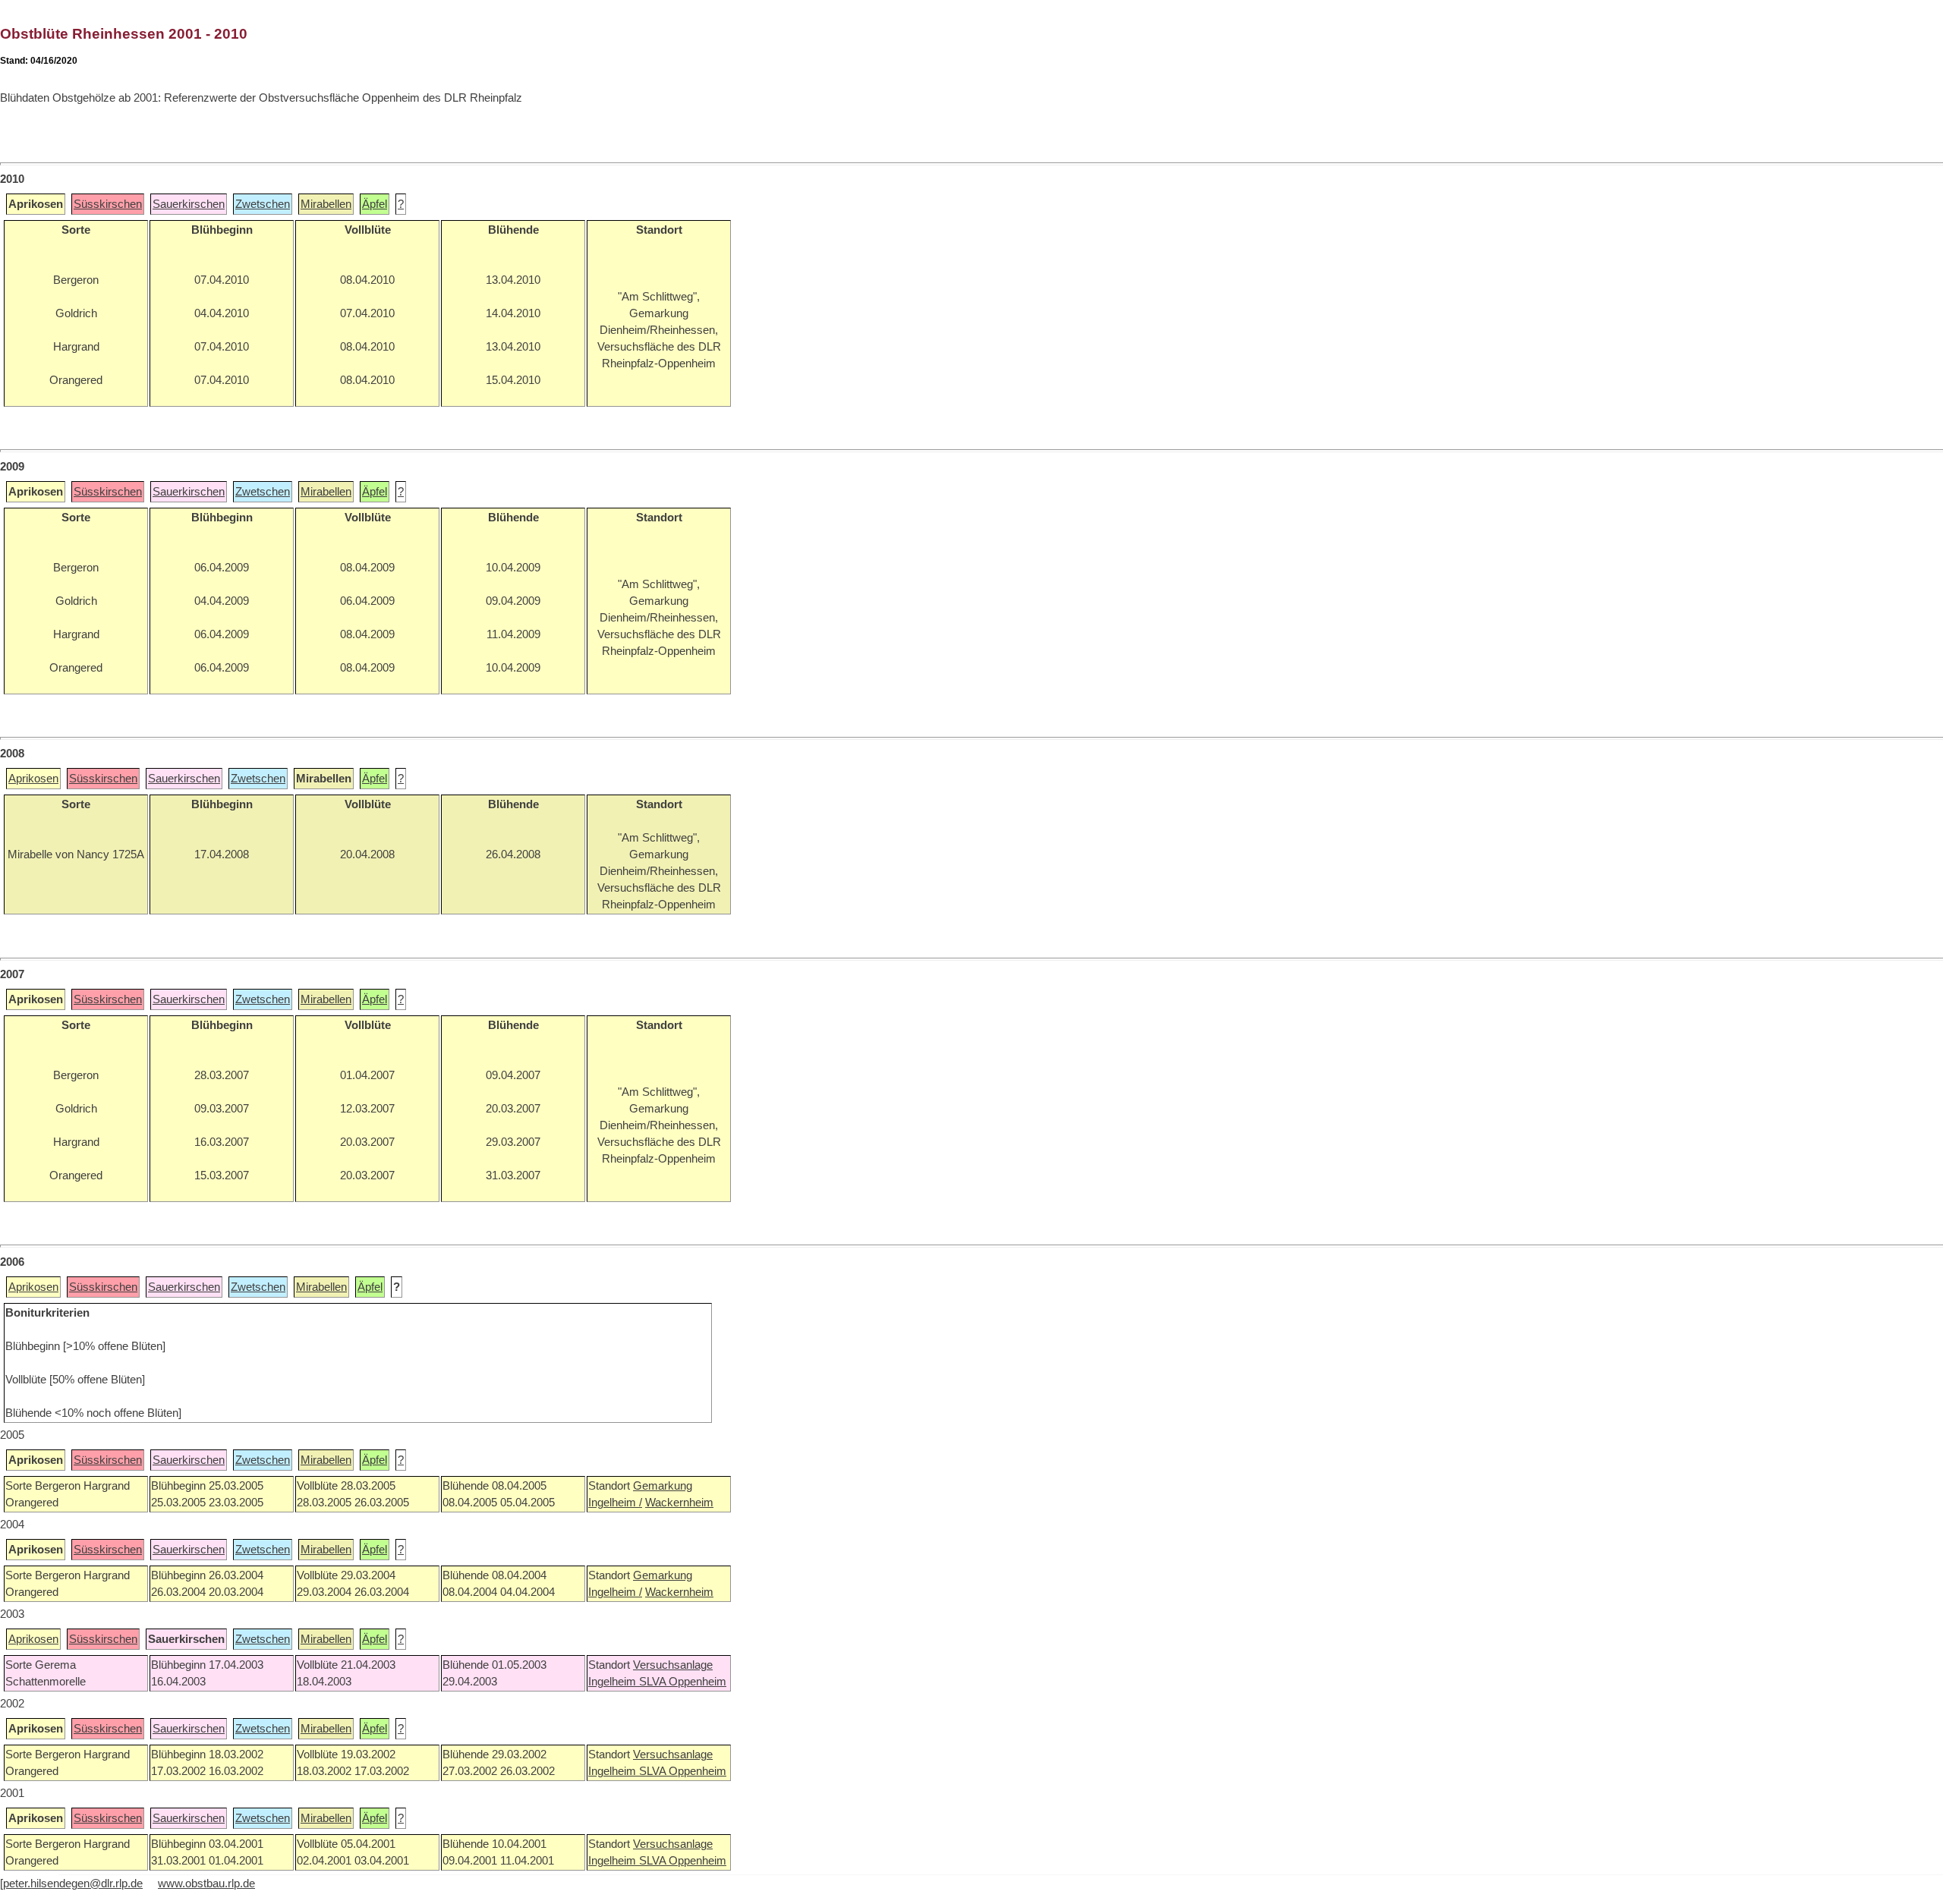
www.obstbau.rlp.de (206, 1884)
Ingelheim (614, 1682)
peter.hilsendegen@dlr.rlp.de (73, 1884)
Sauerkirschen (189, 204)
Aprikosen (33, 779)
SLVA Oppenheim (683, 1682)
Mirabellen (326, 204)
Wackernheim (679, 1503)
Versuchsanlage (673, 1665)
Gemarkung (663, 1486)
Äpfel (375, 204)
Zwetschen (263, 204)
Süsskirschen (108, 204)
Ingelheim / (615, 1503)
